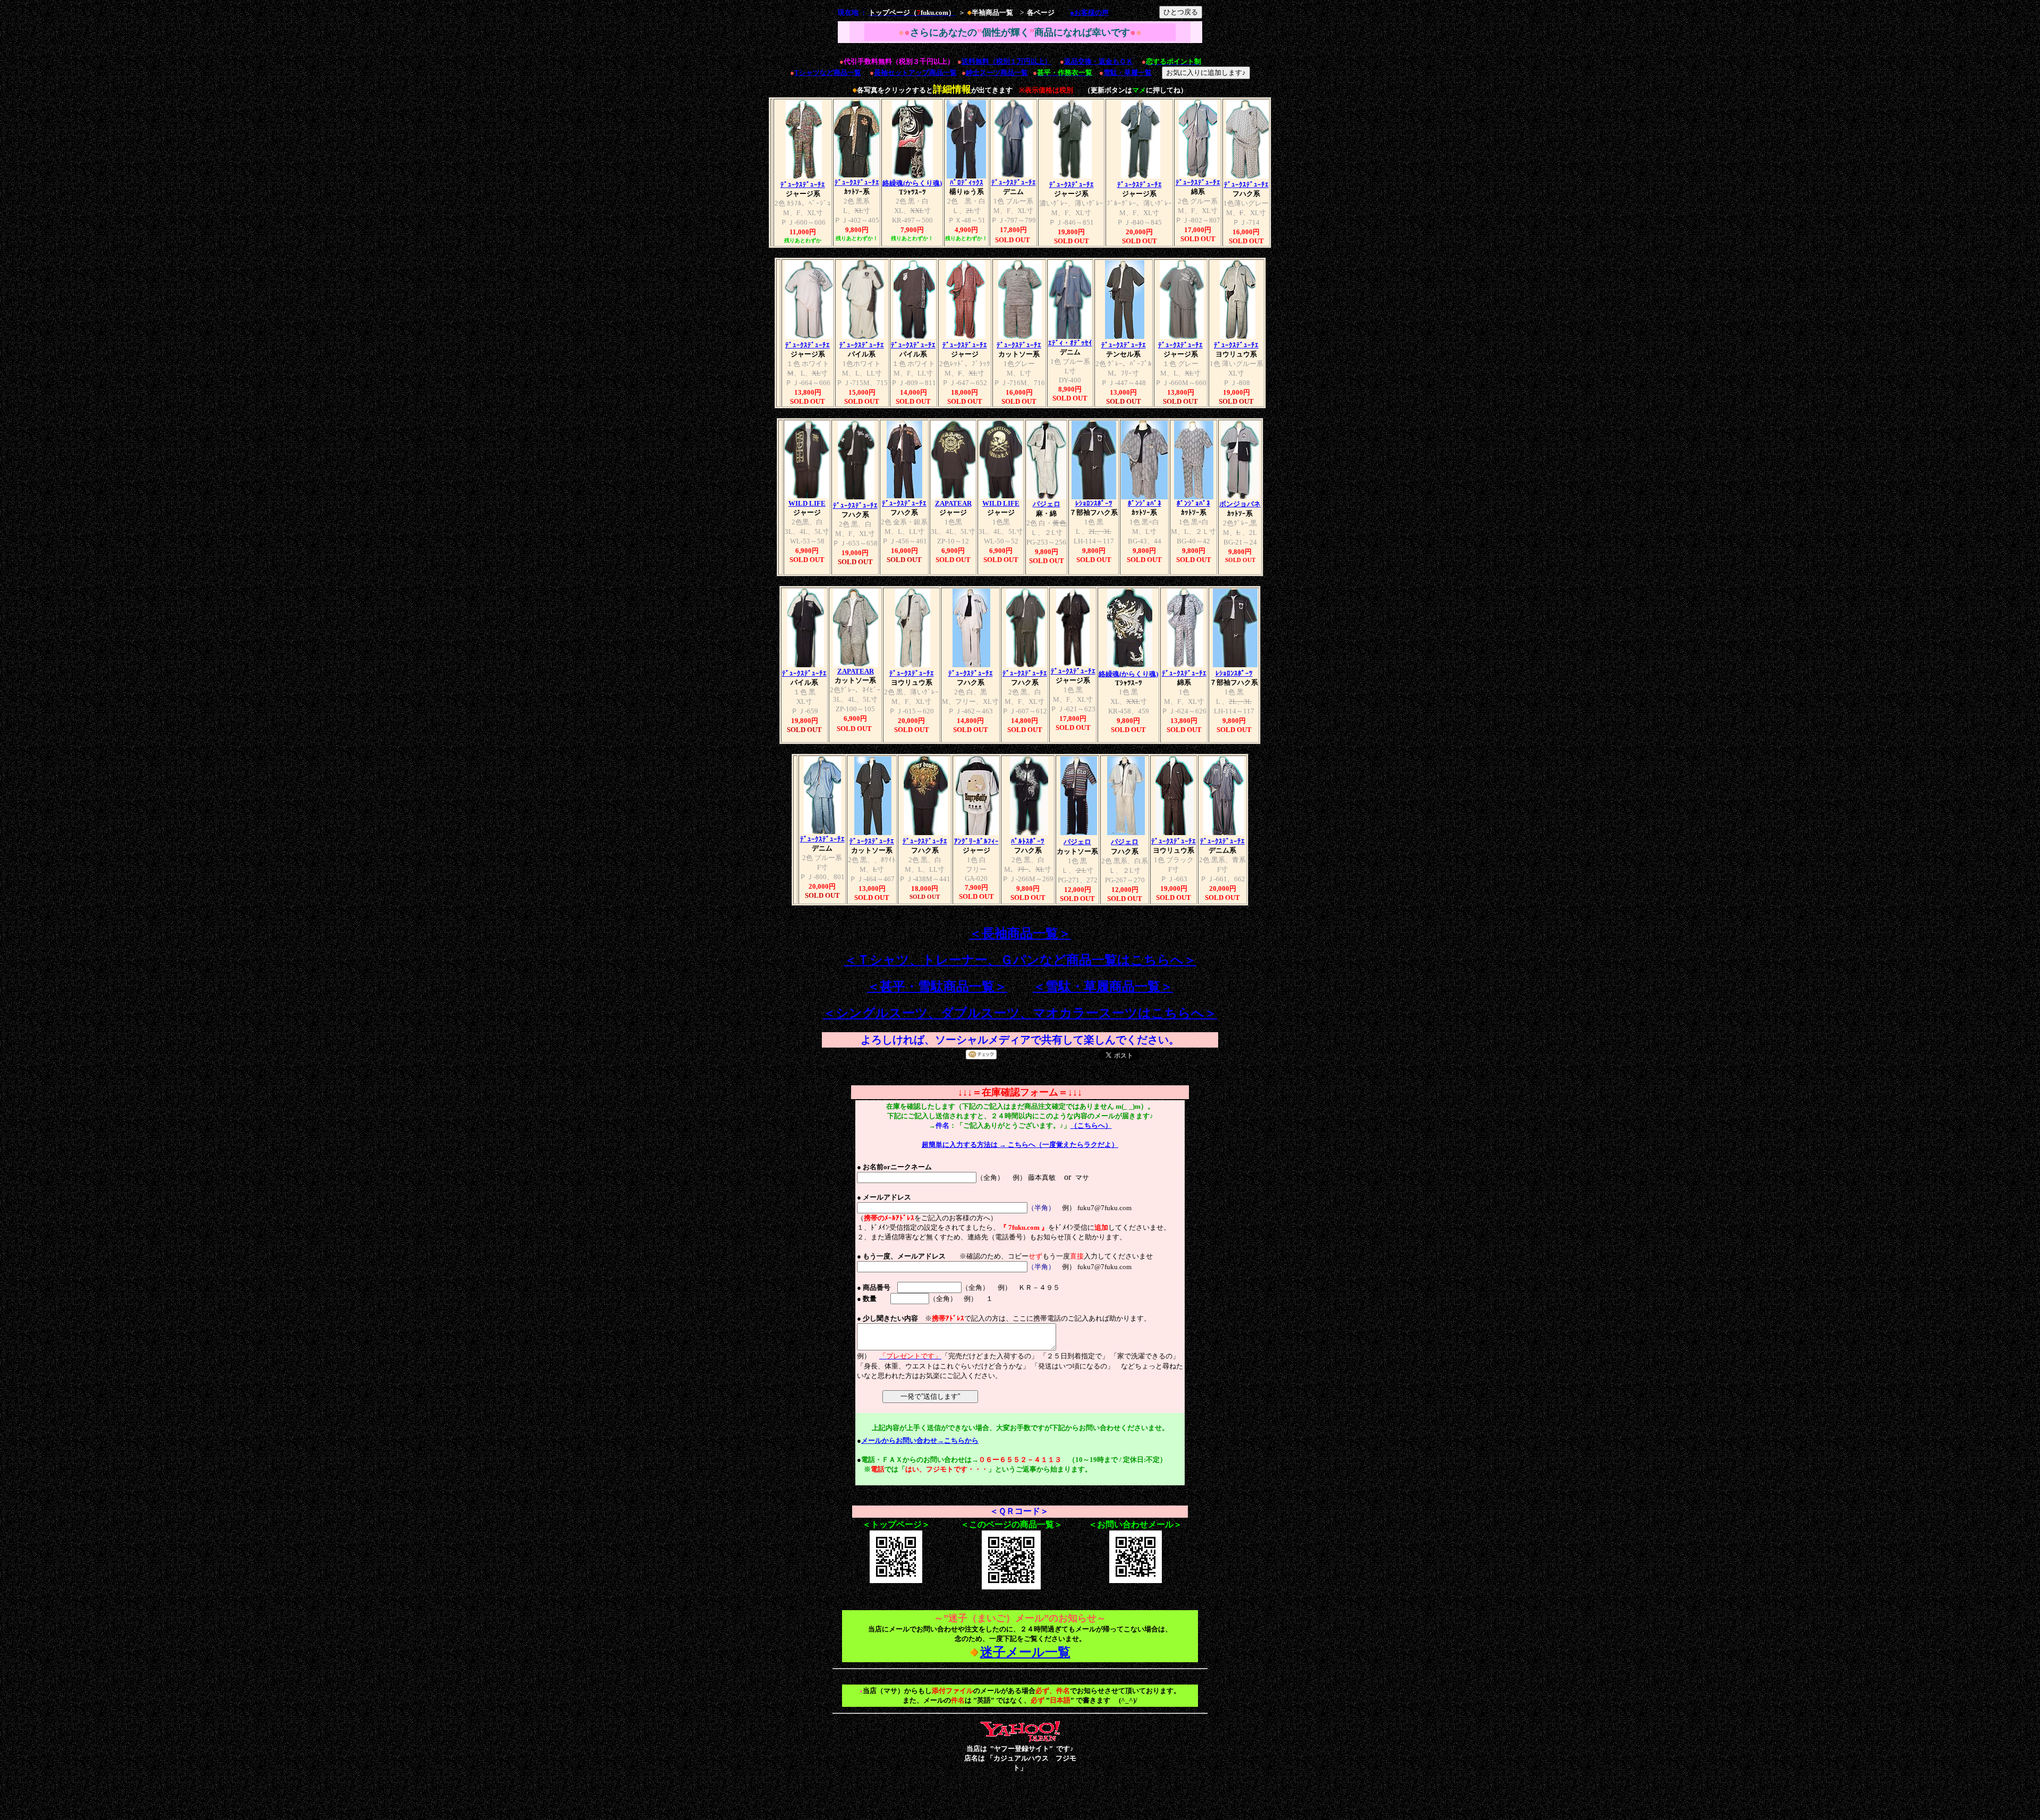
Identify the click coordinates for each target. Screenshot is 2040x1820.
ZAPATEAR (953, 503)
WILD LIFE (807, 503)
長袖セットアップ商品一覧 (915, 73)
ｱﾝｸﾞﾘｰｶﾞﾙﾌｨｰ (976, 841)
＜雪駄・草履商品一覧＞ (1103, 986)
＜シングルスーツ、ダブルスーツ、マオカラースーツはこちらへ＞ (1020, 1013)
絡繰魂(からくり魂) (912, 183)
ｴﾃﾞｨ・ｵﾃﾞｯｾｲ (1070, 343)
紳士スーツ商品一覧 (997, 73)
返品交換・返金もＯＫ (1099, 61)
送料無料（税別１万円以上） (1006, 61)
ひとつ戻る (1181, 12)
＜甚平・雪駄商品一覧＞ (937, 986)
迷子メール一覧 (1025, 1652)
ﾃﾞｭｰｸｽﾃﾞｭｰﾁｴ (803, 185)
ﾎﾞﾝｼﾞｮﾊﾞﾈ (1145, 503)
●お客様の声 (1089, 12)
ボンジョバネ (1240, 504)
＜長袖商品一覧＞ (1020, 933)
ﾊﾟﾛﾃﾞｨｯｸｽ (967, 182)
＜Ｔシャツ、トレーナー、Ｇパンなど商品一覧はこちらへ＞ (1020, 960)
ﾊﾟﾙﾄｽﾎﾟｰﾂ (1028, 841)
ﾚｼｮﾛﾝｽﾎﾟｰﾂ (1094, 503)
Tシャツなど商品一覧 (828, 73)
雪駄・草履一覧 (1128, 73)
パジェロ (1047, 504)
